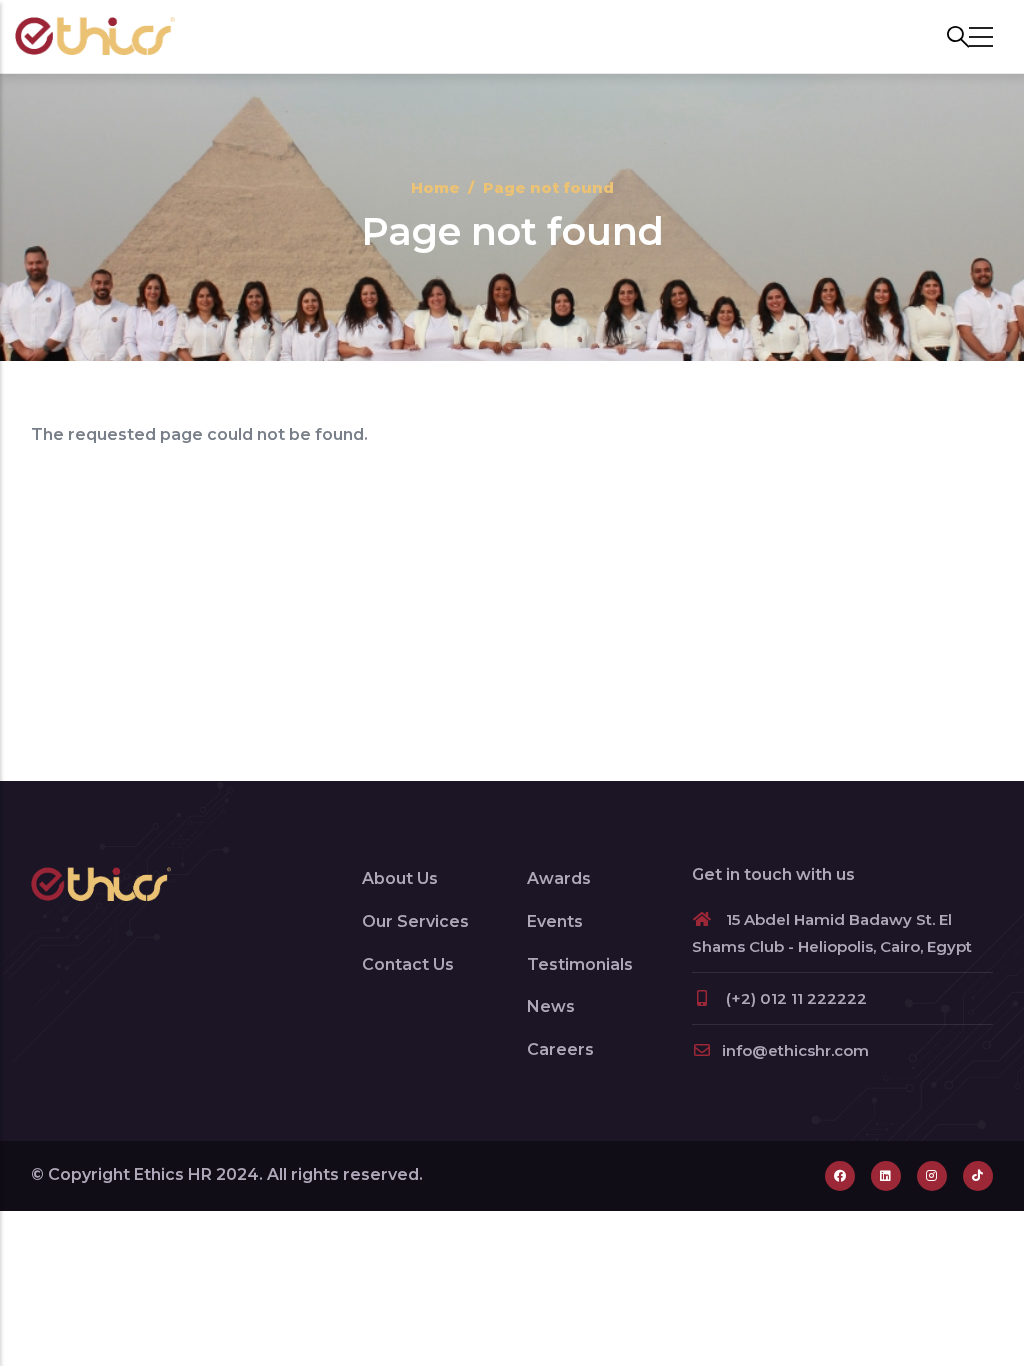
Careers (560, 1049)
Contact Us (408, 964)
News (551, 1006)
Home (435, 187)
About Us (400, 878)
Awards (559, 878)
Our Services (415, 921)
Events (555, 921)
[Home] (95, 36)
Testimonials (580, 964)
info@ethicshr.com (795, 1050)
